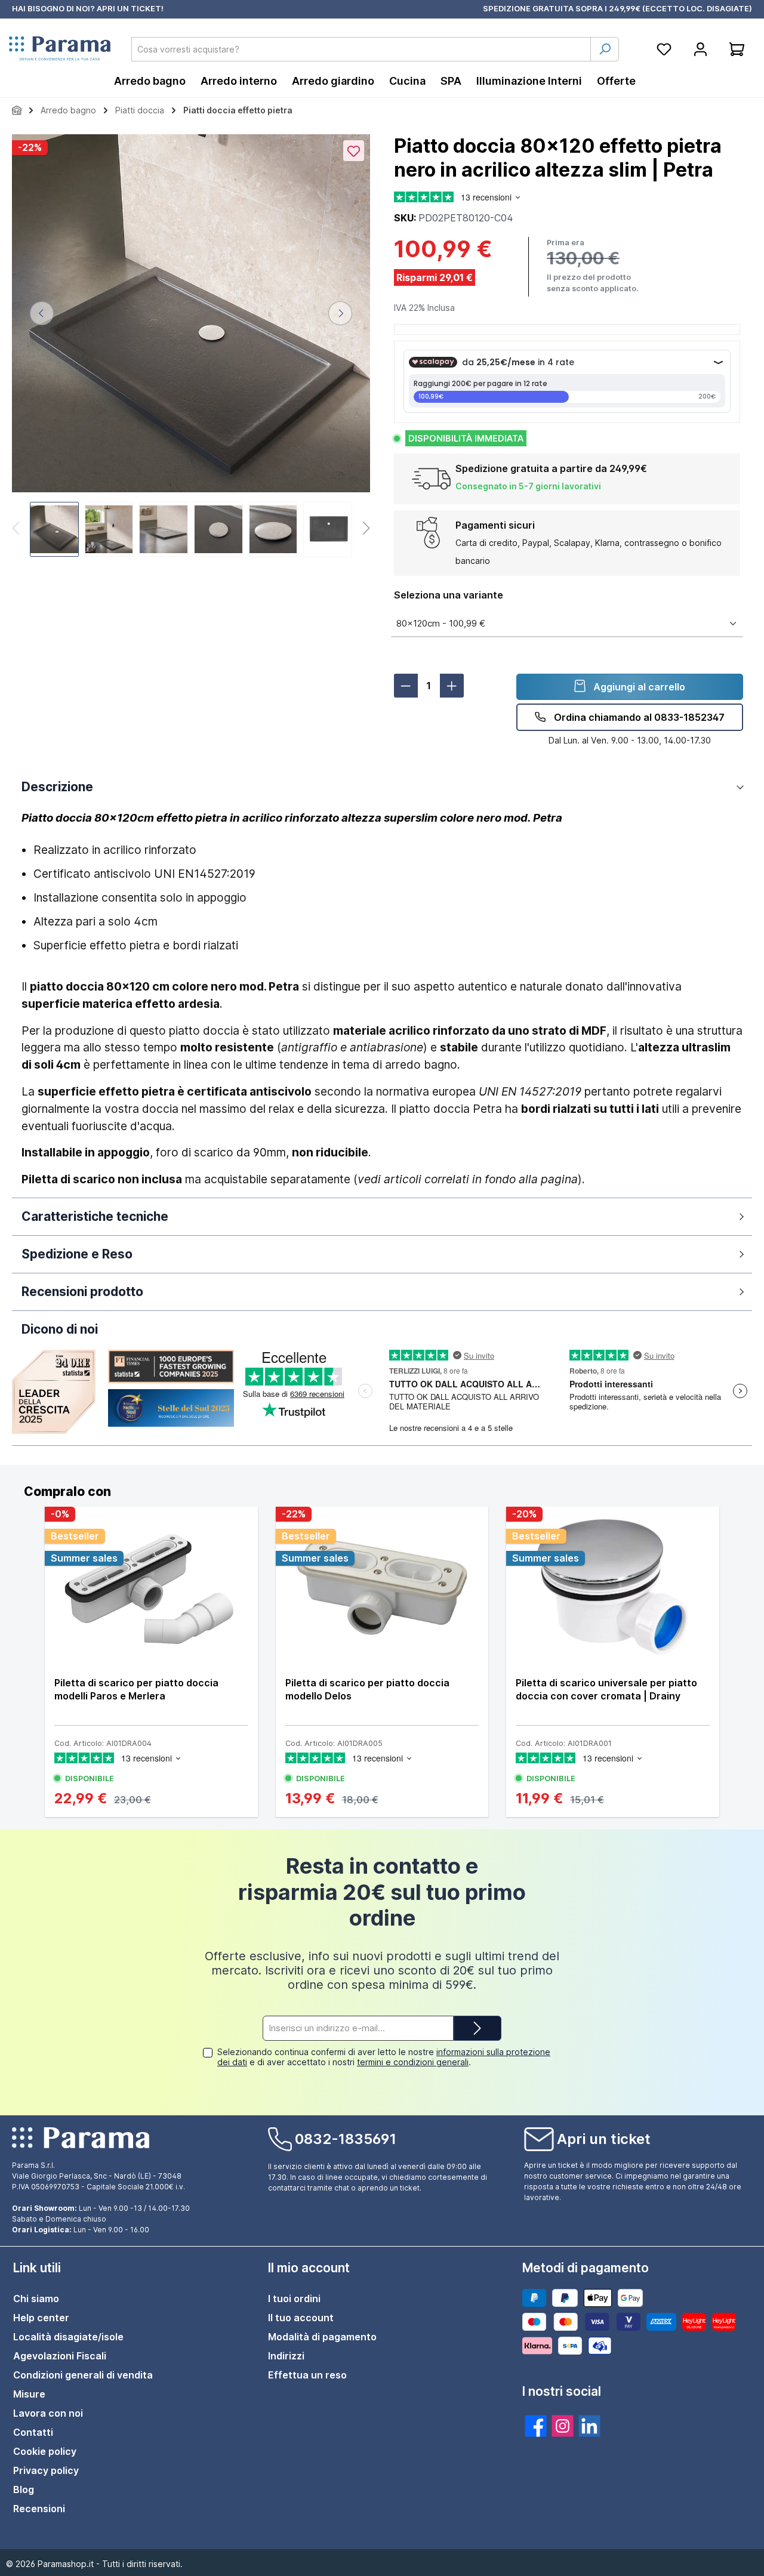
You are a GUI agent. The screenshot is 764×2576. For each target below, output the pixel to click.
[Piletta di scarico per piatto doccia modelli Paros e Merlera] (151, 1587)
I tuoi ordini (294, 2299)
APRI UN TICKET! (130, 8)
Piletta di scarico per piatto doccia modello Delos (367, 1689)
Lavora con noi (48, 2413)
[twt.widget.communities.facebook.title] (536, 2426)
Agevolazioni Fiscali (60, 2356)
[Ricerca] (605, 49)
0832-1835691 (346, 2139)
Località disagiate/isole (68, 2337)
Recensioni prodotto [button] (82, 1292)
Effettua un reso (307, 2375)
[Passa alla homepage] (60, 49)
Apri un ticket (604, 2139)
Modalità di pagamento (322, 2337)
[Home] (17, 110)
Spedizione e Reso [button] (77, 1254)
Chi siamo (36, 2299)
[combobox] (361, 49)
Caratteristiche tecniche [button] (95, 1216)
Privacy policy (46, 2470)
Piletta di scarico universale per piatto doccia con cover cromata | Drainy (606, 1689)
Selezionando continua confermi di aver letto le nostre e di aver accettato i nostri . (384, 2057)
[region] (191, 347)
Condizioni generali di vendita (83, 2375)
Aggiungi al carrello (638, 687)
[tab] (382, 1492)
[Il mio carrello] (737, 49)
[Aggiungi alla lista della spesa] (354, 151)
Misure (29, 2394)
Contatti (33, 2432)
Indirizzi (286, 2356)
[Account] (700, 49)
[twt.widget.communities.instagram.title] (563, 2426)
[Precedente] (42, 313)
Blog (24, 2489)
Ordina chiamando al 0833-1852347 (638, 717)
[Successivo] (340, 313)
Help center (41, 2318)
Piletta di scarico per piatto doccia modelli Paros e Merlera (136, 1689)
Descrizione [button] (57, 787)
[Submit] (478, 2029)
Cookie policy (45, 2451)
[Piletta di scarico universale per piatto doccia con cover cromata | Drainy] (613, 1587)
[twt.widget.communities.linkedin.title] (589, 2426)
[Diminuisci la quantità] (406, 686)
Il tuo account (301, 2318)
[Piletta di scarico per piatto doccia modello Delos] (382, 1587)
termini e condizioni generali (413, 2062)
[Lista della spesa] (664, 49)
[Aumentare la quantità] (452, 686)
